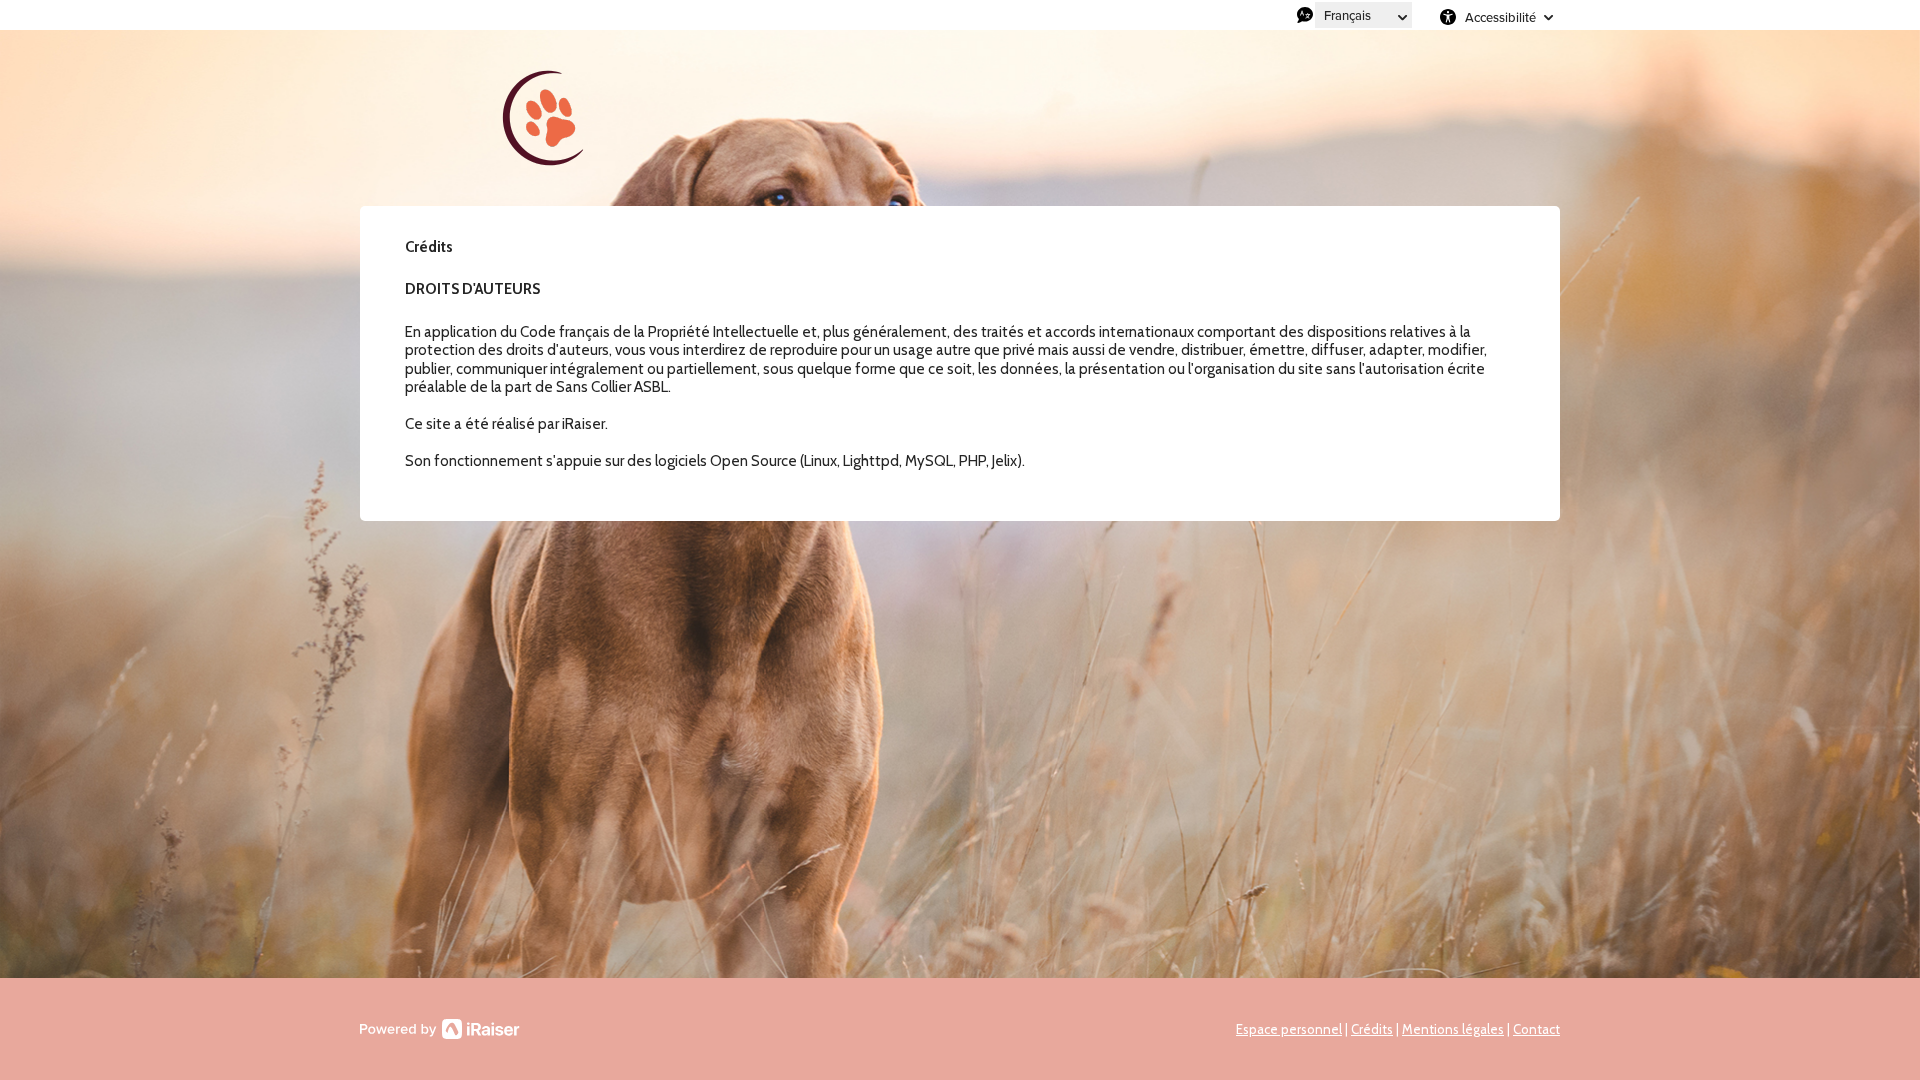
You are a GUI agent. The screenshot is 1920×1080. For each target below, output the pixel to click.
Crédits (1372, 1029)
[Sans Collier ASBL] (550, 118)
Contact (1536, 1029)
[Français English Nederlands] (1363, 15)
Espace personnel (1289, 1029)
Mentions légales (1453, 1029)
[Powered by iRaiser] (440, 1029)
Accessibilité (1500, 17)
